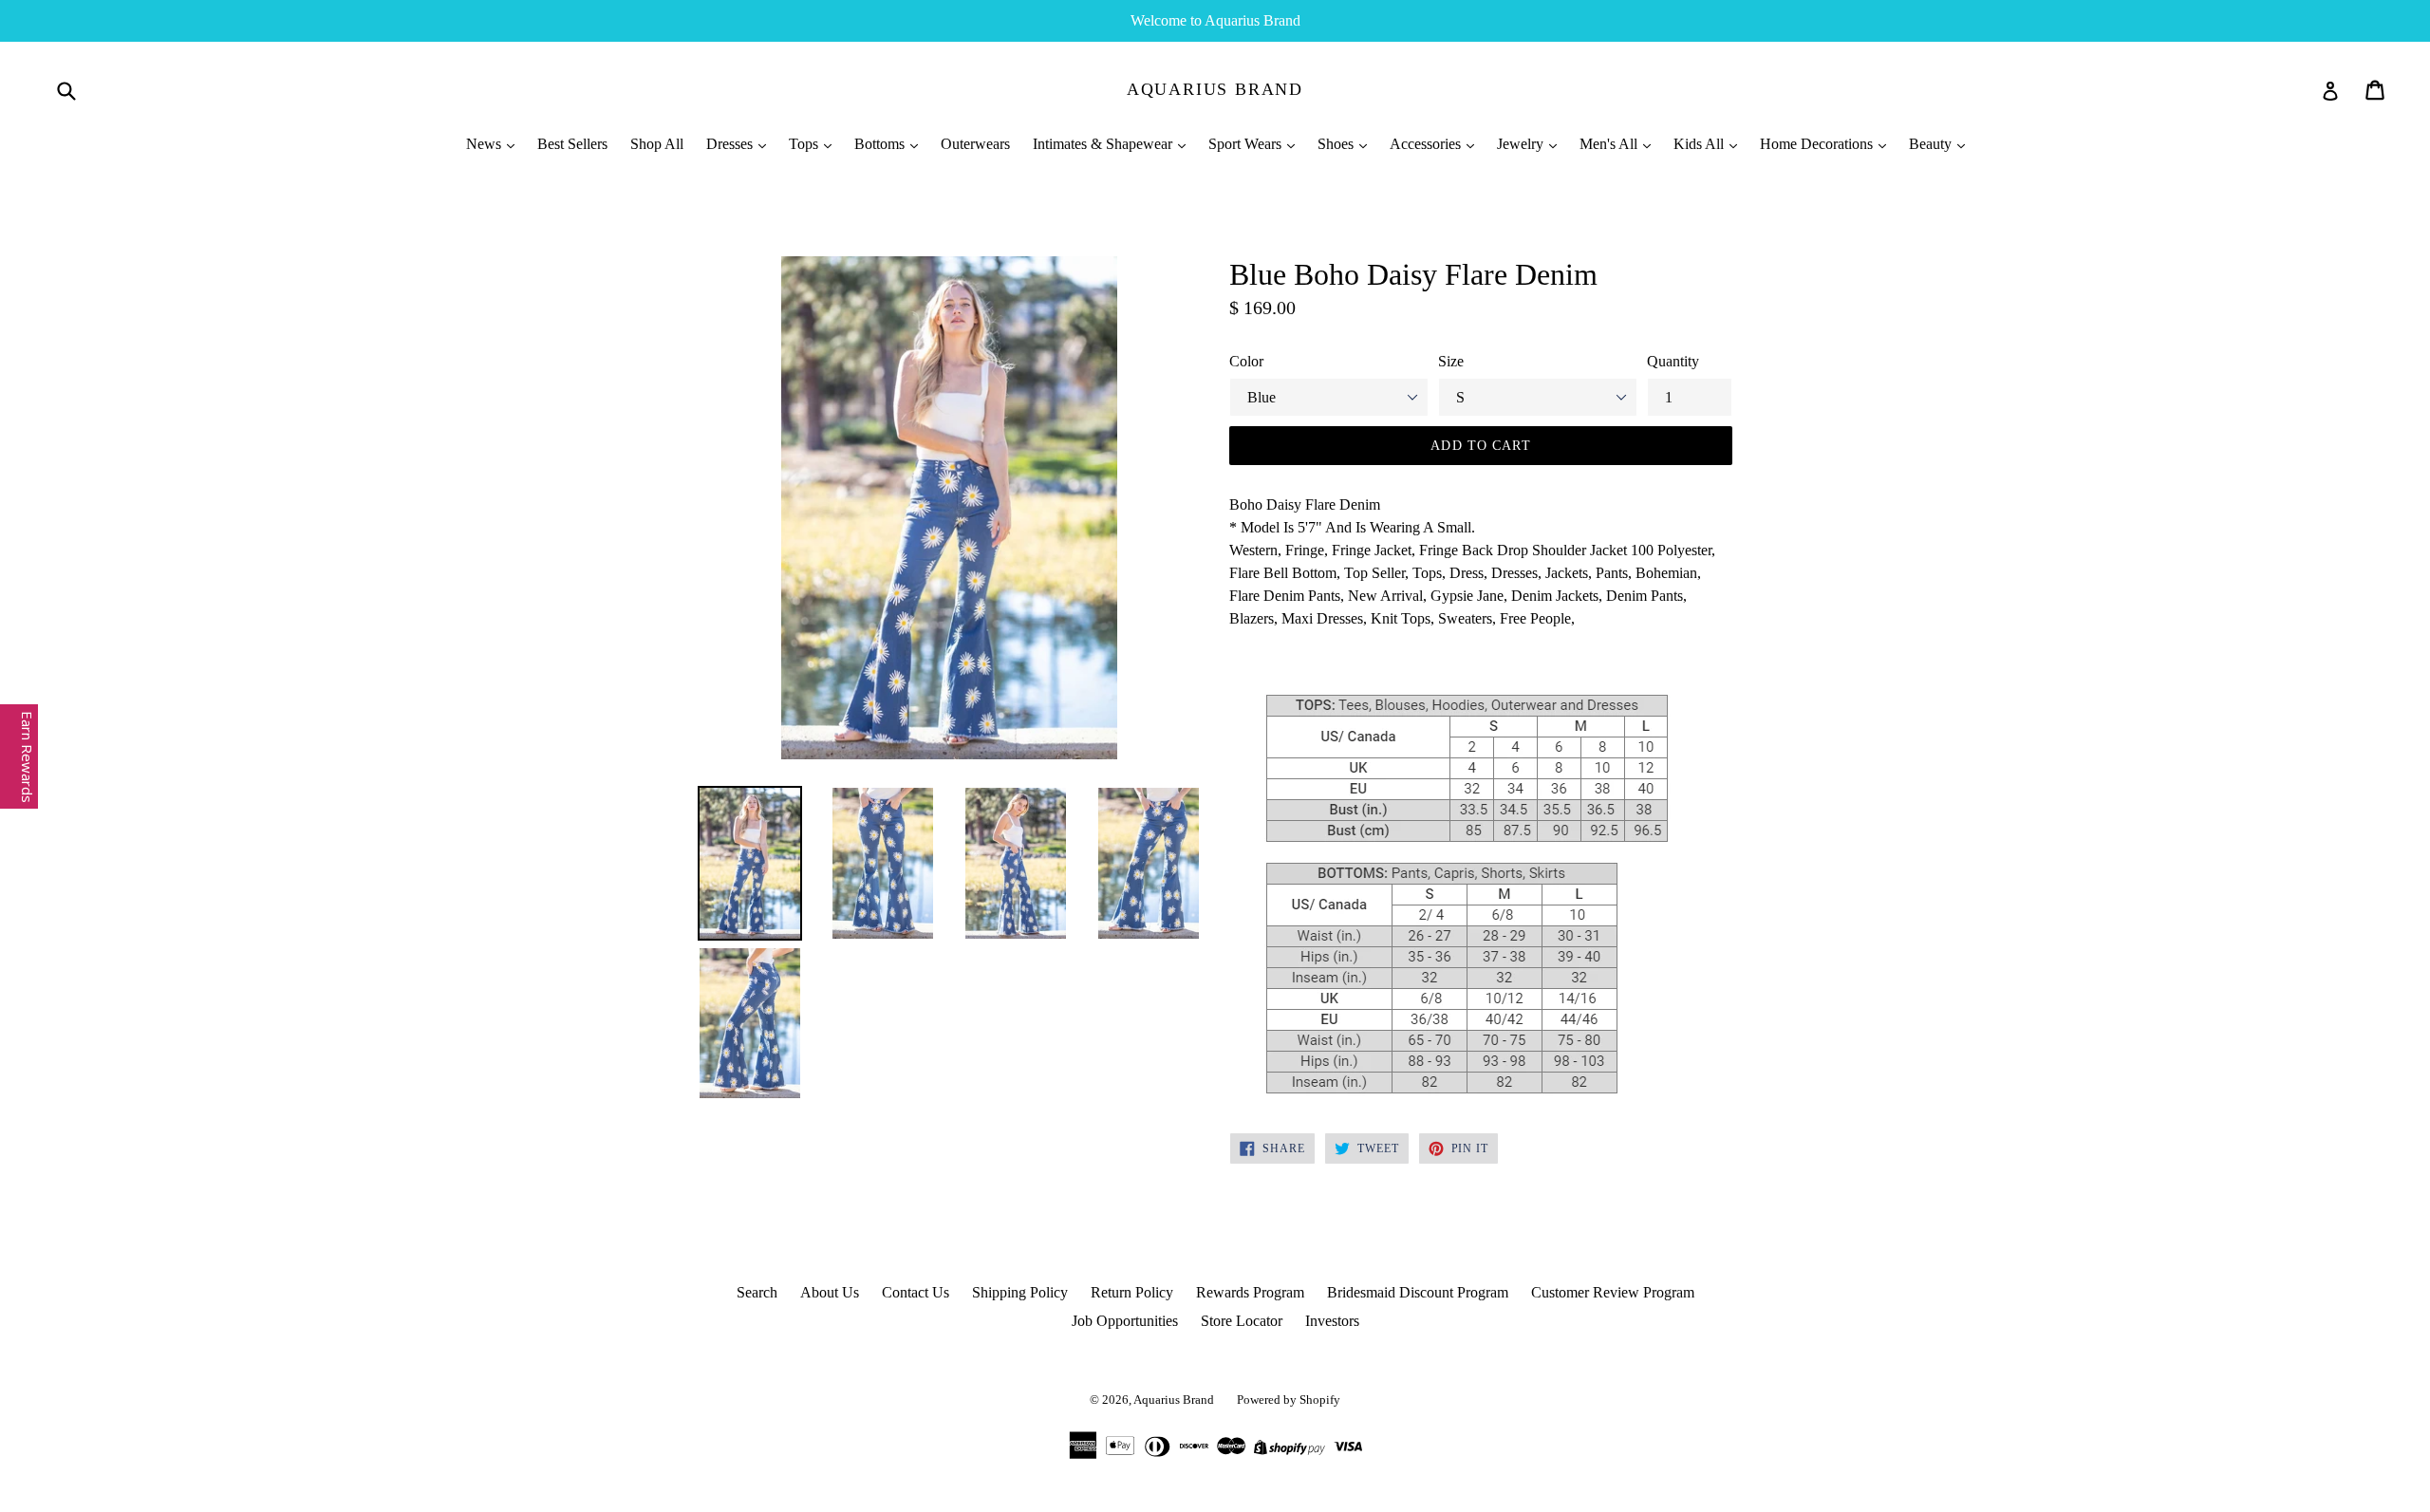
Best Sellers (572, 144)
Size (1451, 361)
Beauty (1932, 144)
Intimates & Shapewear (1104, 144)
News (486, 144)
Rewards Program (1250, 1292)
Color (1246, 361)
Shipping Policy (1020, 1292)
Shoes (1337, 144)
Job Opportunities (1125, 1321)
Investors (1332, 1321)
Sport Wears (1247, 144)
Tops (805, 144)
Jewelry (1522, 144)
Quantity (1673, 361)
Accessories (1427, 144)
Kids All (1701, 144)
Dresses (731, 144)
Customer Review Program (1613, 1292)
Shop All (657, 144)
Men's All (1610, 144)
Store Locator (1242, 1321)
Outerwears (975, 144)
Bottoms (881, 144)
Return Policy (1132, 1292)
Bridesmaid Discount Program (1418, 1292)
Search (757, 1292)
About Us (830, 1292)
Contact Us (916, 1292)
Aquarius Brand (1215, 89)
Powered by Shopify (1289, 1400)
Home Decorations (1818, 144)
